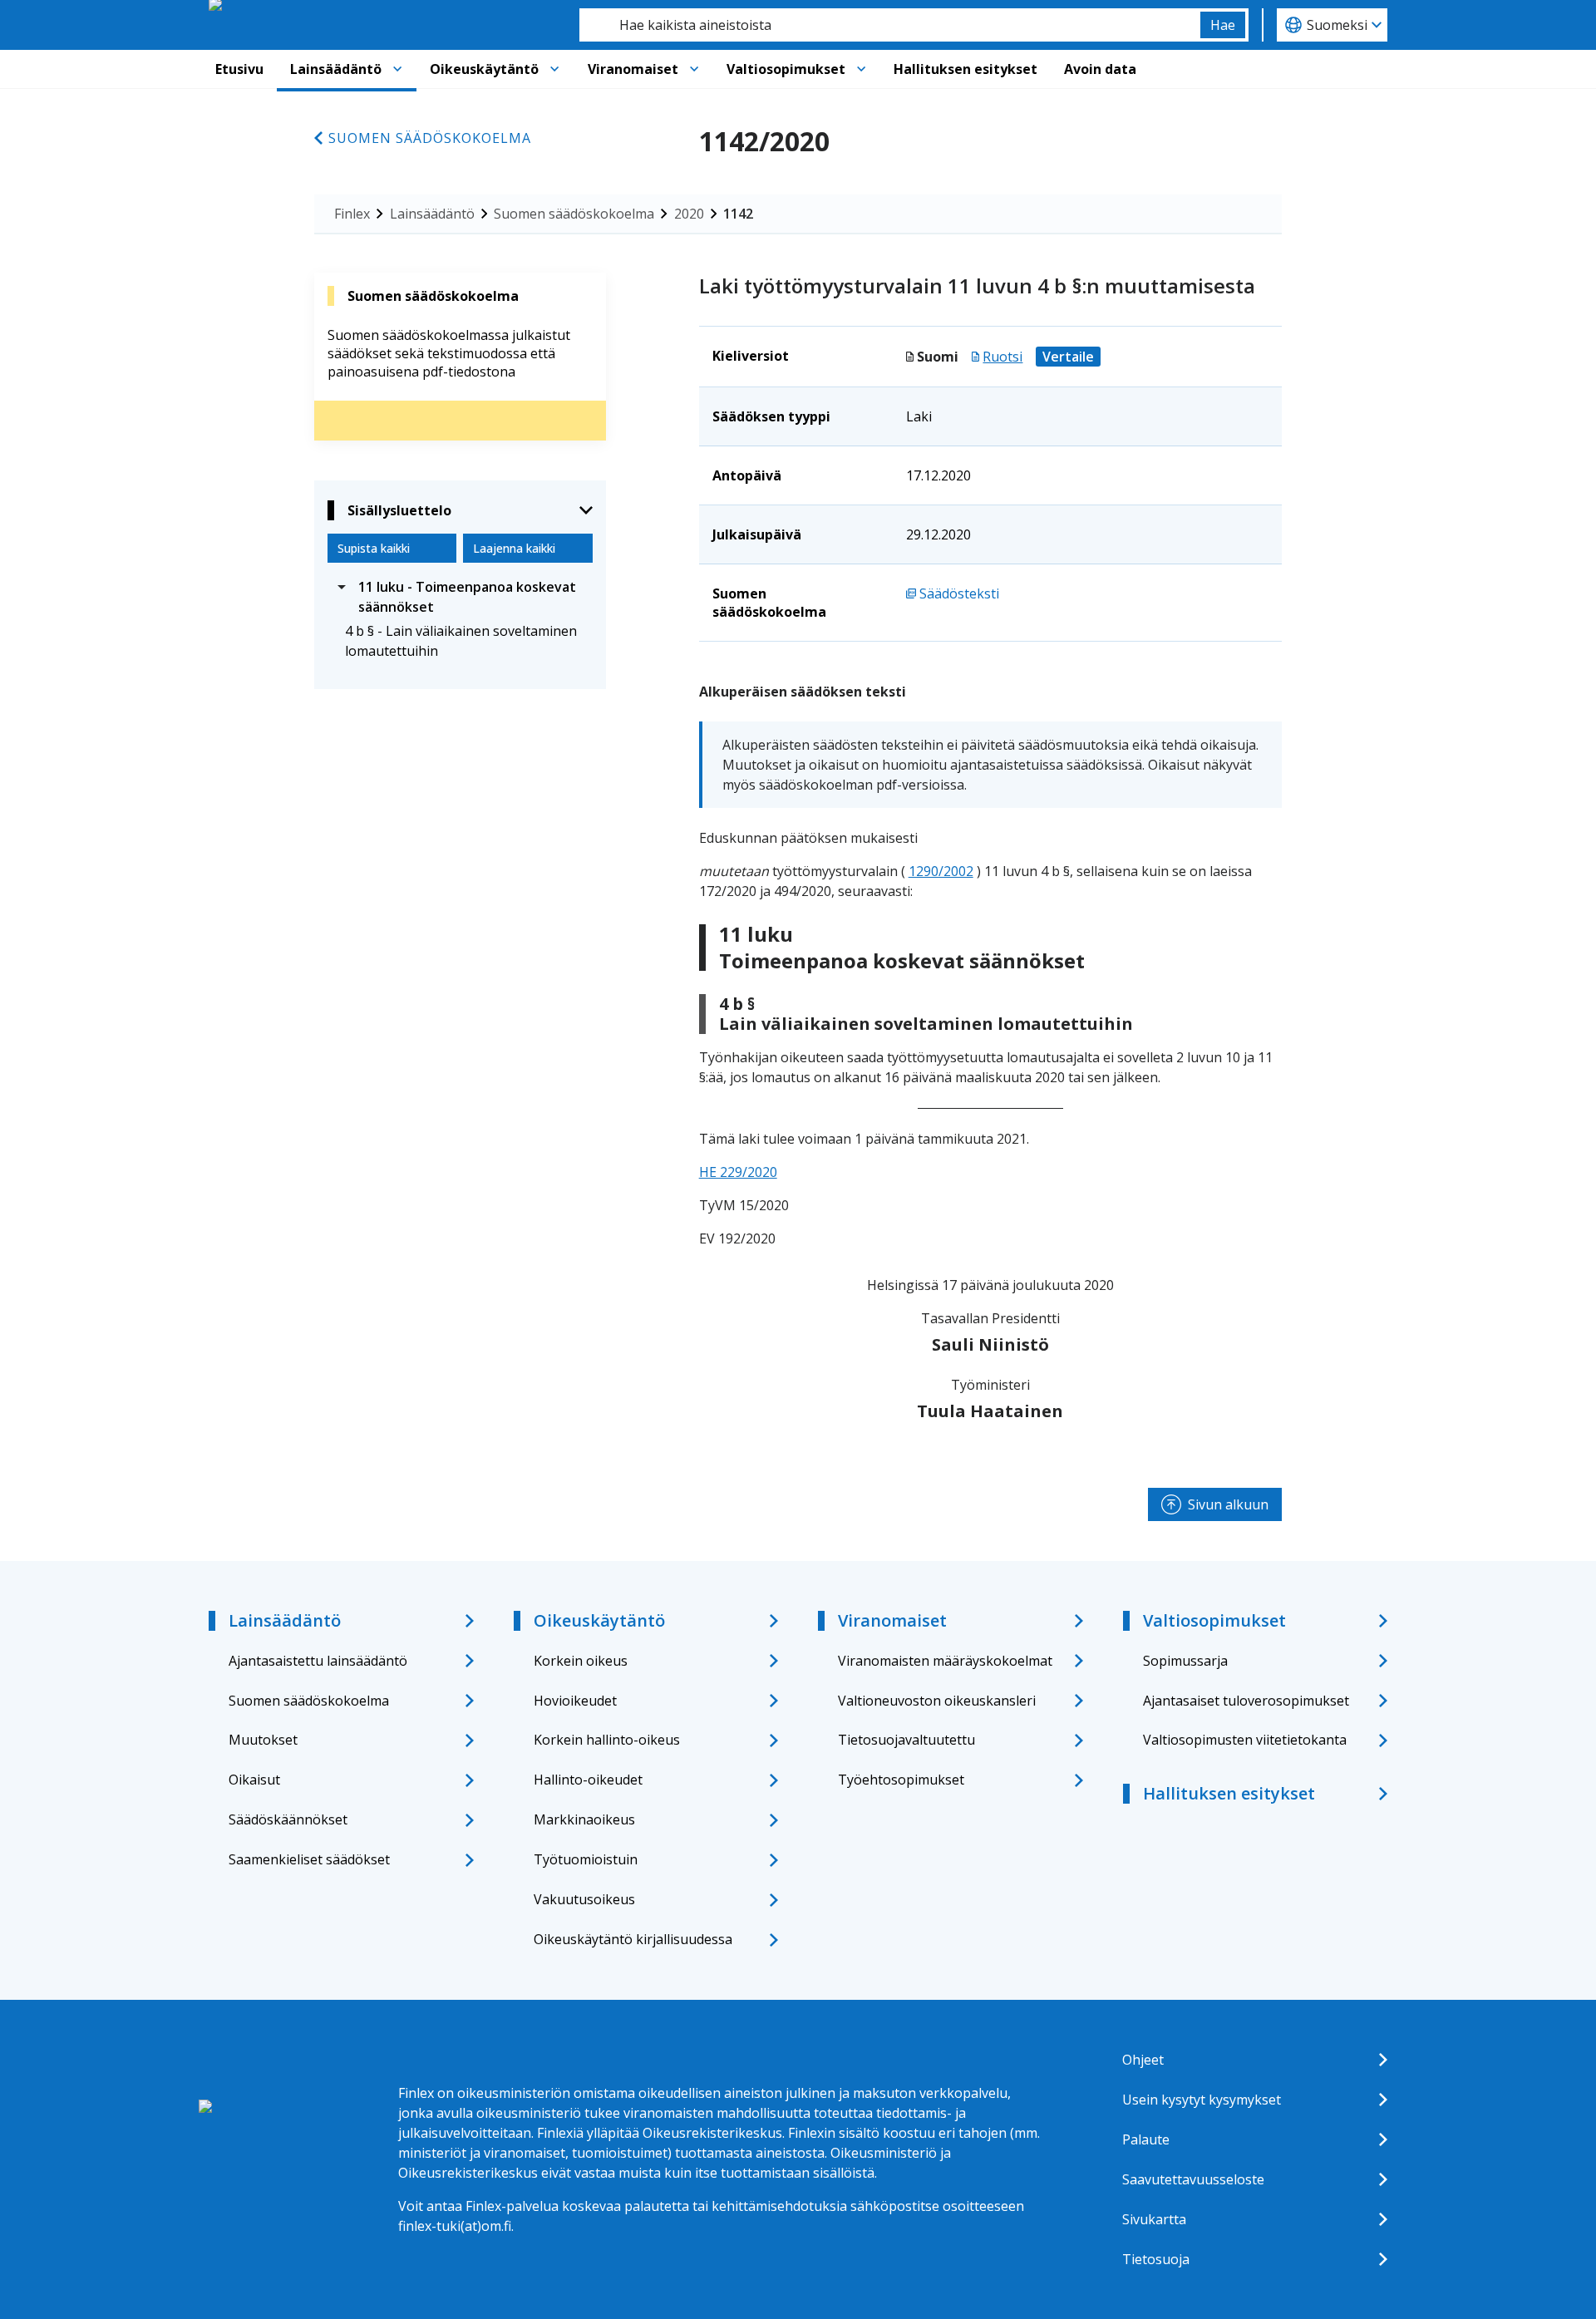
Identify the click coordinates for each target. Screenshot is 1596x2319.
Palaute (1146, 2139)
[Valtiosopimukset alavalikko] (861, 69)
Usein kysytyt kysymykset (1202, 2100)
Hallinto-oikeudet (588, 1780)
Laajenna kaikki (514, 548)
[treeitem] (460, 597)
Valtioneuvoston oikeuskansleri (937, 1701)
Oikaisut (254, 1780)
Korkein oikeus (581, 1661)
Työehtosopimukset (901, 1780)
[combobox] (890, 25)
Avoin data (1100, 69)
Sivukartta (1154, 2219)
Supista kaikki (374, 548)
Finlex (352, 214)
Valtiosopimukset (786, 69)
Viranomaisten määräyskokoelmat (945, 1661)
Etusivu (239, 69)
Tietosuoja (1156, 2259)
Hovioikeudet (575, 1701)
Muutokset (263, 1740)
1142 (738, 214)
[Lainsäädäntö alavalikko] (397, 69)
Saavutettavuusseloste (1193, 2179)
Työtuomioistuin (586, 1859)
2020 (689, 214)
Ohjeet (1143, 2060)
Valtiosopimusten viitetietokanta (1245, 1740)
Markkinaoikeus (584, 1819)
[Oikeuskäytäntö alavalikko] (554, 69)
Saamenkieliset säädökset (309, 1859)
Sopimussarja (1185, 1661)
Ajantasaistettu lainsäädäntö (318, 1661)
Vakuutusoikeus (584, 1899)
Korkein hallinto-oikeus (607, 1740)
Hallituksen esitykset (965, 69)
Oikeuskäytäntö (484, 69)
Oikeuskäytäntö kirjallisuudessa (633, 1939)
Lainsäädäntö (336, 69)
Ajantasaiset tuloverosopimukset (1246, 1701)
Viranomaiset (633, 69)
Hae (1223, 25)
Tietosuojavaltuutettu (906, 1740)
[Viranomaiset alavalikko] (694, 69)
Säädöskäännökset (288, 1819)
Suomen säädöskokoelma (430, 138)
